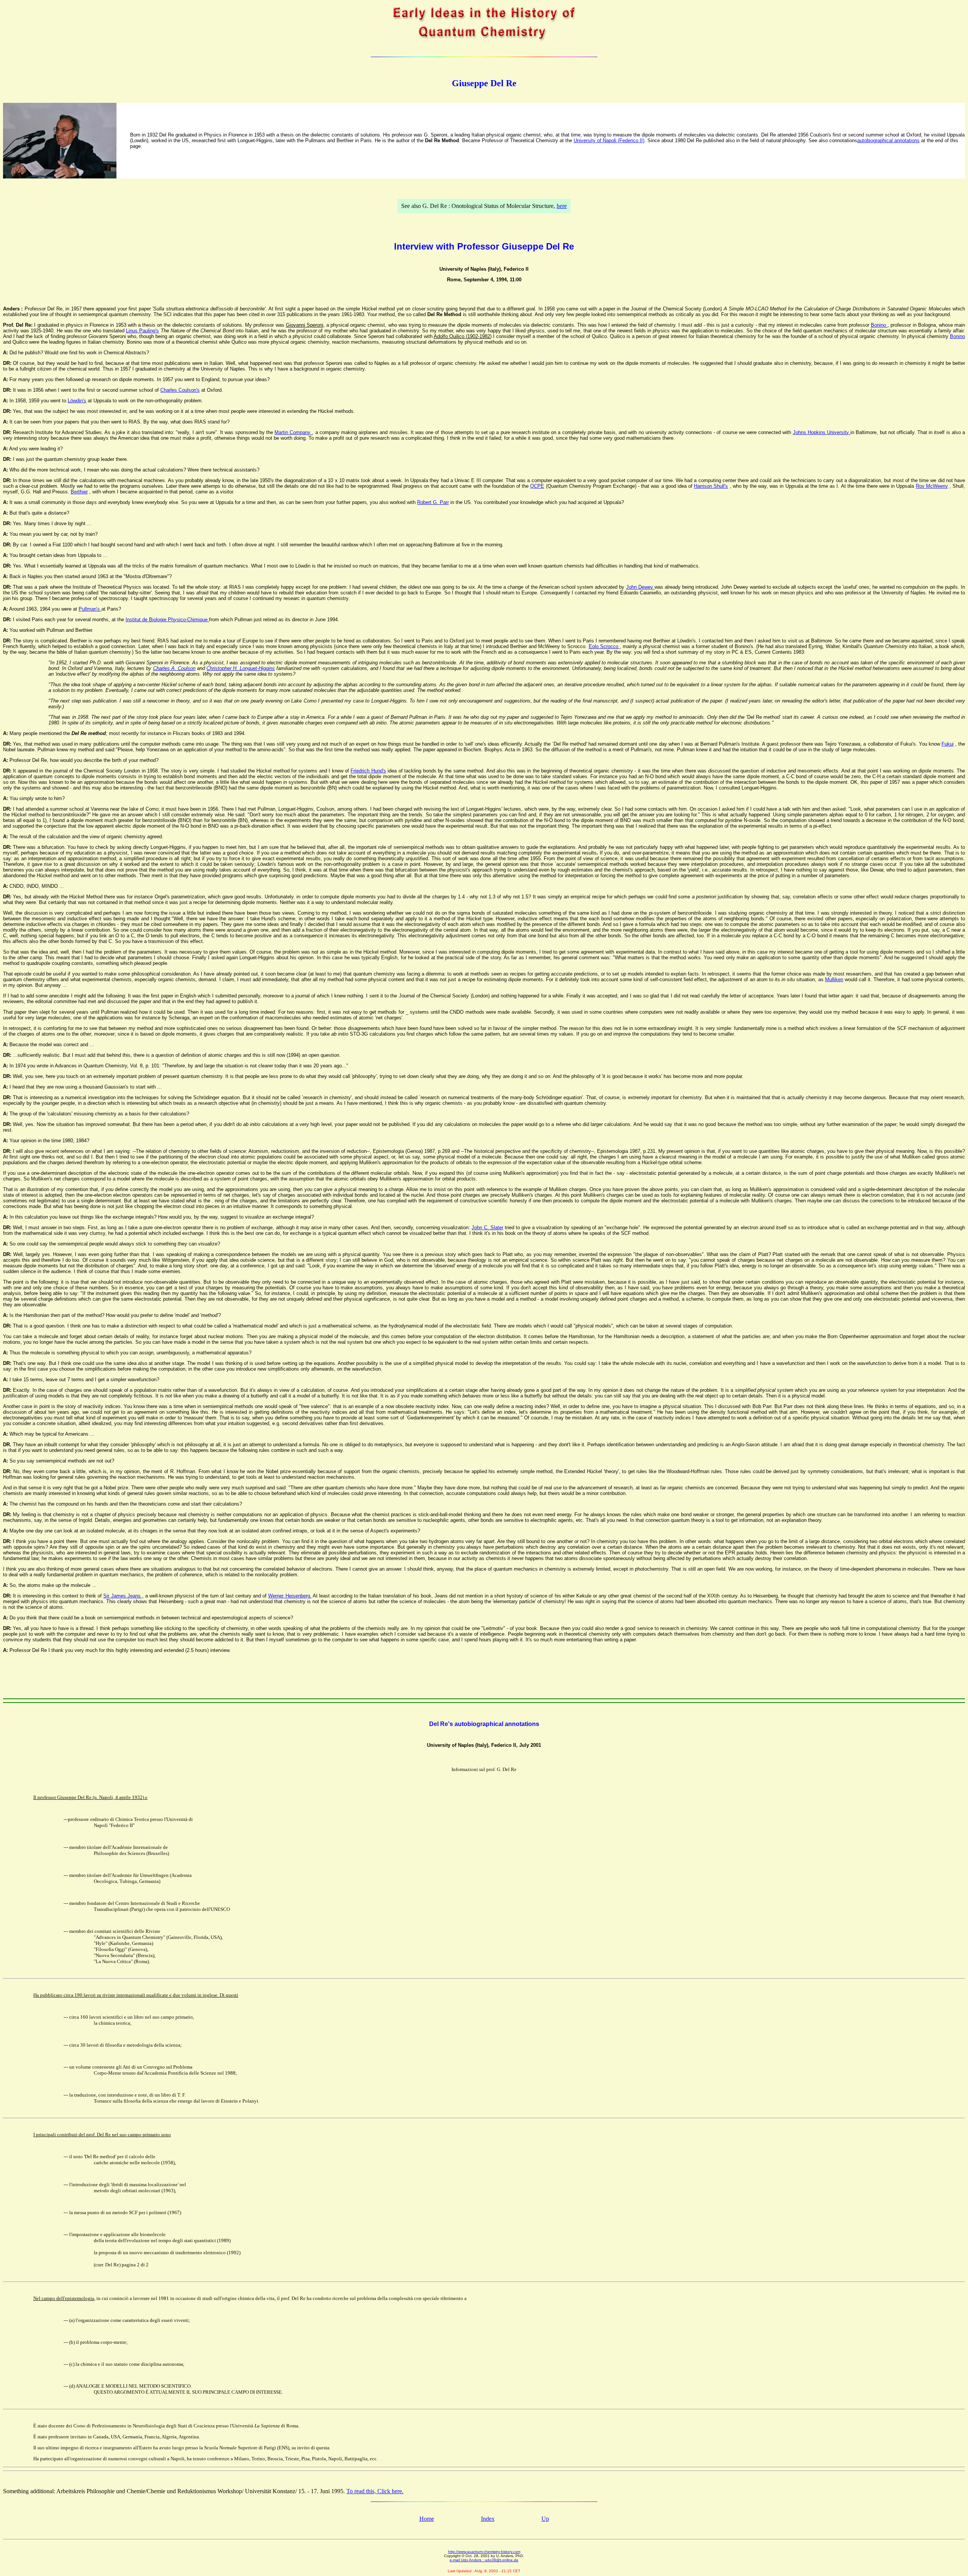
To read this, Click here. (375, 2491)
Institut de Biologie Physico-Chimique (167, 620)
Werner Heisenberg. (290, 1596)
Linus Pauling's (142, 331)
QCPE (537, 486)
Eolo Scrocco (604, 646)
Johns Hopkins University (822, 432)
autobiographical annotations (888, 140)
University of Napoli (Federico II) (609, 140)
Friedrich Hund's (368, 771)
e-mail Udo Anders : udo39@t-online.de (484, 2560)
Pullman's (90, 609)
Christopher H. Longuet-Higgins (240, 668)
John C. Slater (487, 1228)
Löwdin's (77, 401)
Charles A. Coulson (174, 668)
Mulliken (834, 979)
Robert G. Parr (433, 502)
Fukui (948, 744)
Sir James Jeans (123, 1596)
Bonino (879, 325)
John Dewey (640, 587)
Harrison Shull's (711, 486)
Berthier (79, 492)
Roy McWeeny (932, 486)
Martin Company (293, 432)
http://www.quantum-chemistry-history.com (484, 2552)
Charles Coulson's (180, 390)
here (562, 206)
